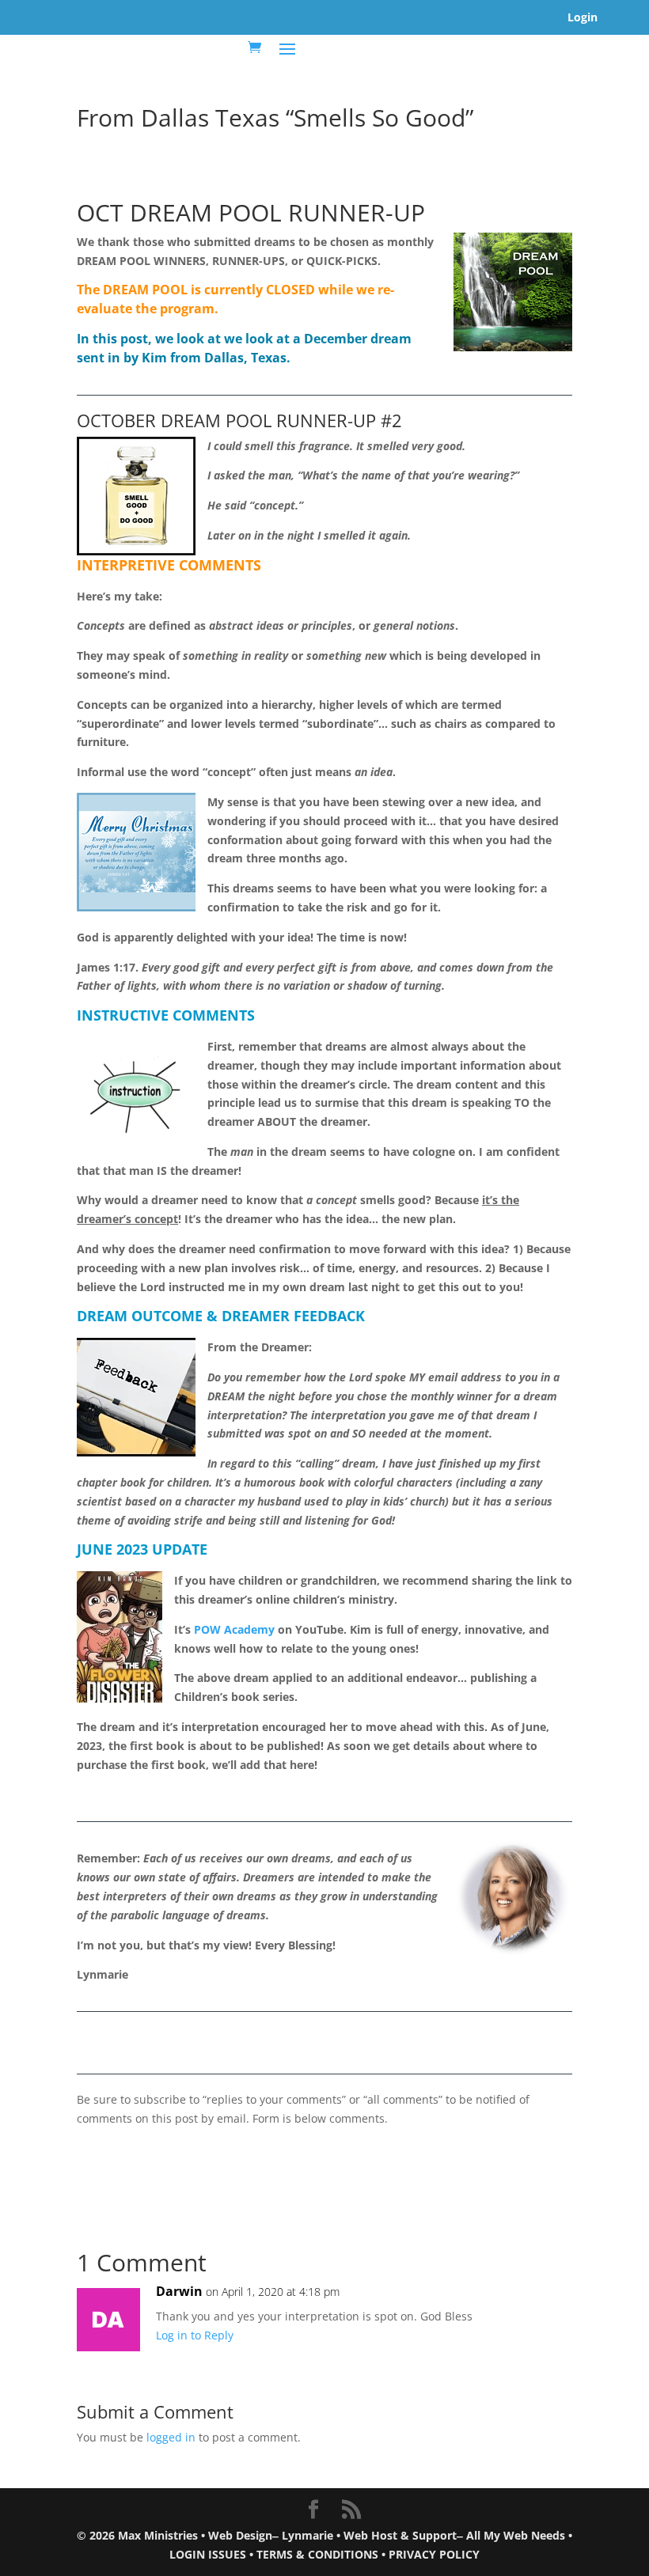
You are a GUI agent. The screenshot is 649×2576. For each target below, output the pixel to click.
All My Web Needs (516, 2535)
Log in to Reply (195, 2335)
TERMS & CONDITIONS (317, 2554)
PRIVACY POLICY (434, 2554)
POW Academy (234, 1629)
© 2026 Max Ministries (137, 2535)
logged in (171, 2437)
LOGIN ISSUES (208, 2554)
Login (583, 17)
